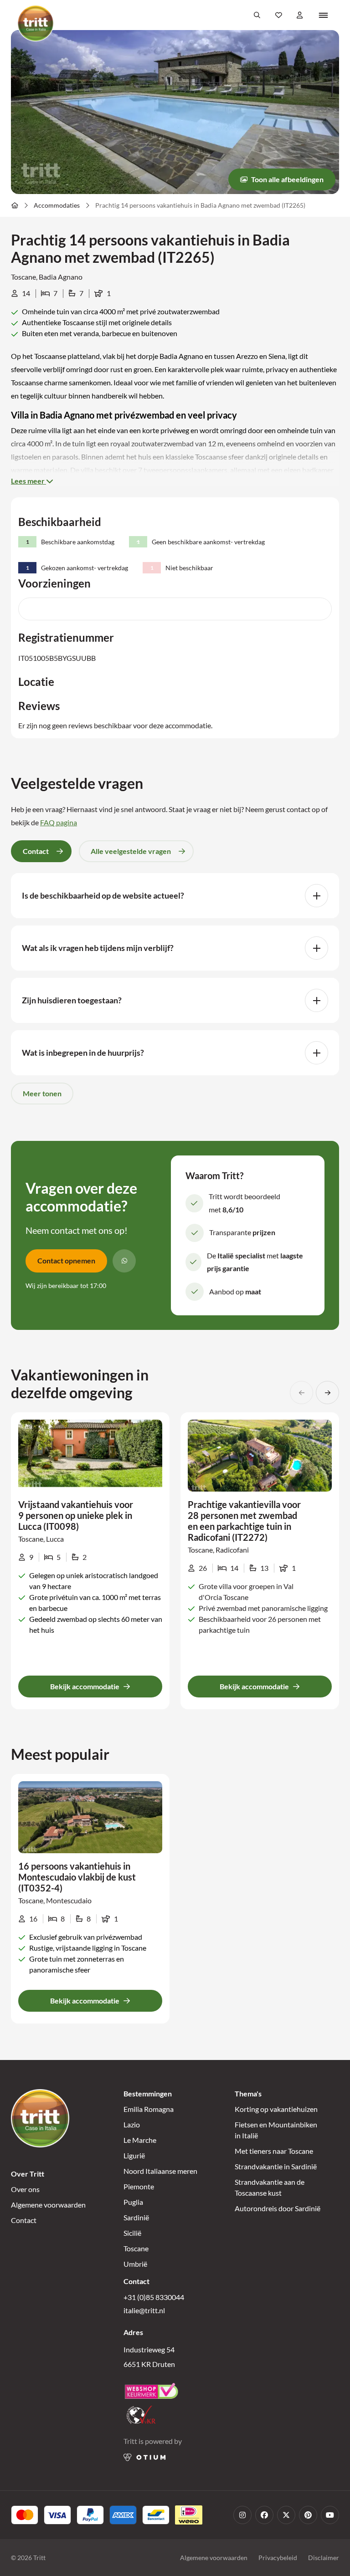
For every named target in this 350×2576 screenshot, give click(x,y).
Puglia (133, 2202)
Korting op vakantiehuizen (276, 2109)
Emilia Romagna (149, 2109)
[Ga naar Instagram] (242, 2515)
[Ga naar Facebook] (264, 2515)
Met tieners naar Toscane (274, 2151)
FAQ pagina (59, 822)
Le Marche (140, 2140)
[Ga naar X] (286, 2515)
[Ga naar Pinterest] (308, 2515)
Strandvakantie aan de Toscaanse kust (270, 2187)
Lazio (132, 2124)
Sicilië (132, 2233)
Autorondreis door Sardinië (278, 2208)
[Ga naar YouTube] (330, 2515)
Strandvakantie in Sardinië (276, 2166)
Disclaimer (324, 2558)
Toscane (136, 2248)
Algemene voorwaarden (48, 2205)
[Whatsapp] (124, 1261)
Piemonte (139, 2186)
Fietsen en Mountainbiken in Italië (276, 2130)
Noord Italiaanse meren (160, 2171)
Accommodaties (57, 205)
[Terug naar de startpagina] (36, 23)
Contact (24, 2220)
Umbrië (135, 2264)
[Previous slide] (301, 1393)
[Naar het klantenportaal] (300, 15)
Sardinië (136, 2217)
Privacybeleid (278, 2558)
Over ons (25, 2189)
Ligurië (134, 2155)
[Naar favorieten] (279, 15)
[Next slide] (327, 1393)
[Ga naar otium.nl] (145, 2457)
